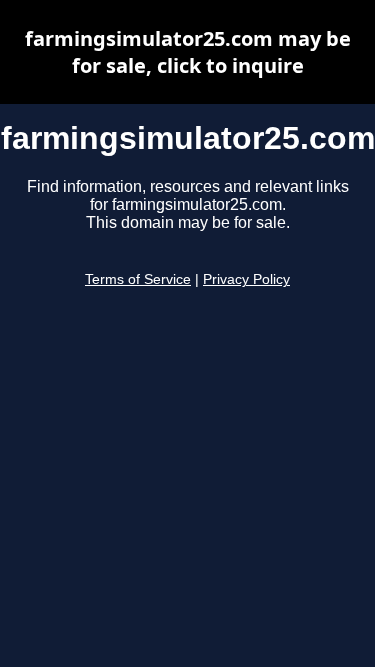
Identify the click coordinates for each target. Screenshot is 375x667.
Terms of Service (138, 279)
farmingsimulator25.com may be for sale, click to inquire (188, 52)
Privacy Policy (246, 279)
